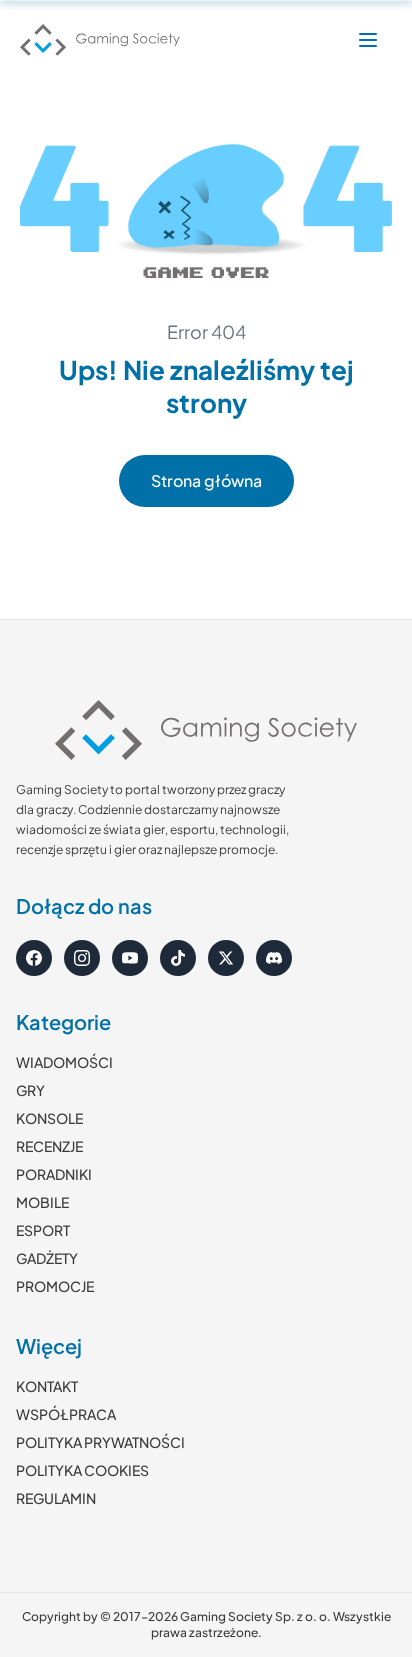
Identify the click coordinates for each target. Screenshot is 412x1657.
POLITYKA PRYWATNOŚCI (100, 1442)
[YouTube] (130, 958)
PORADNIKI (54, 1174)
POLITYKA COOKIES (82, 1470)
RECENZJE (49, 1146)
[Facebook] (34, 958)
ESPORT (43, 1230)
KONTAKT (47, 1386)
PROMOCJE (55, 1286)
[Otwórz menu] (368, 40)
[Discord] (274, 958)
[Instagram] (82, 958)
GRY (30, 1090)
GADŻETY (47, 1258)
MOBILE (42, 1202)
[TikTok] (178, 958)
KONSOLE (49, 1118)
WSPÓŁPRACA (66, 1414)
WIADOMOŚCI (64, 1062)
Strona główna (206, 480)
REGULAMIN (56, 1498)
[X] (226, 958)
